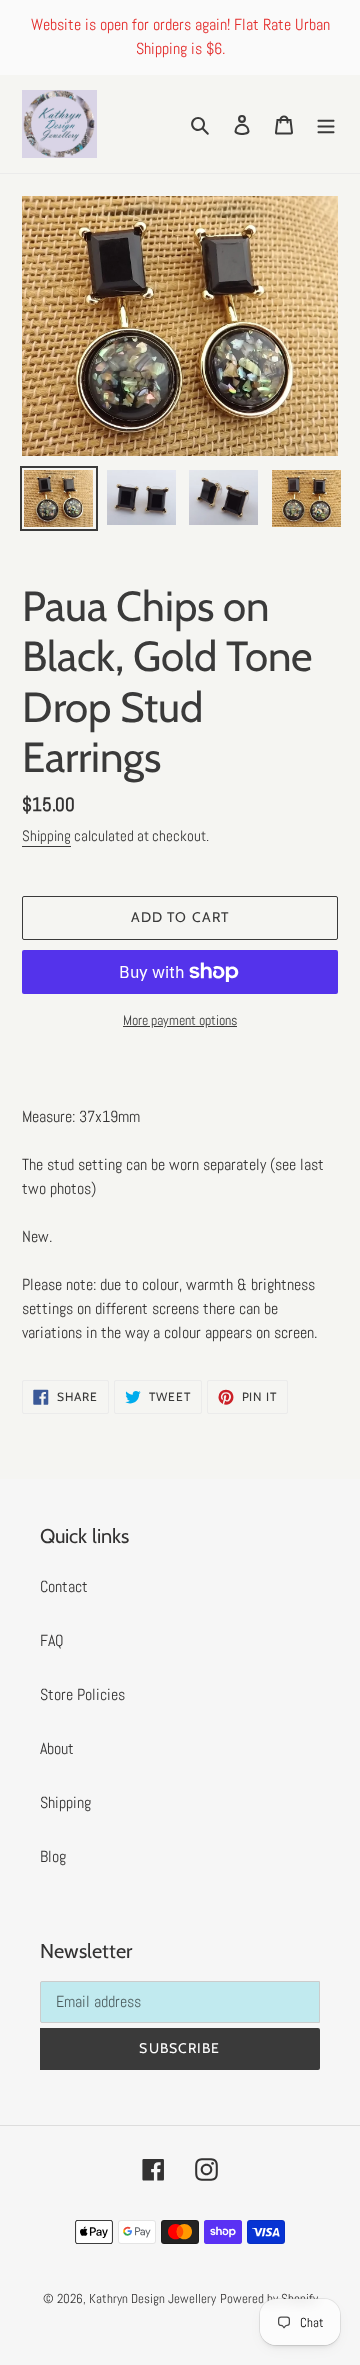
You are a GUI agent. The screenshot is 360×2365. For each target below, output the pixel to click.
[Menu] (326, 124)
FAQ (52, 1640)
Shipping (46, 835)
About (57, 1748)
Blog (53, 1856)
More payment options (180, 1020)
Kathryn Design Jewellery (152, 2298)
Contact (64, 1586)
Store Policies (82, 1694)
